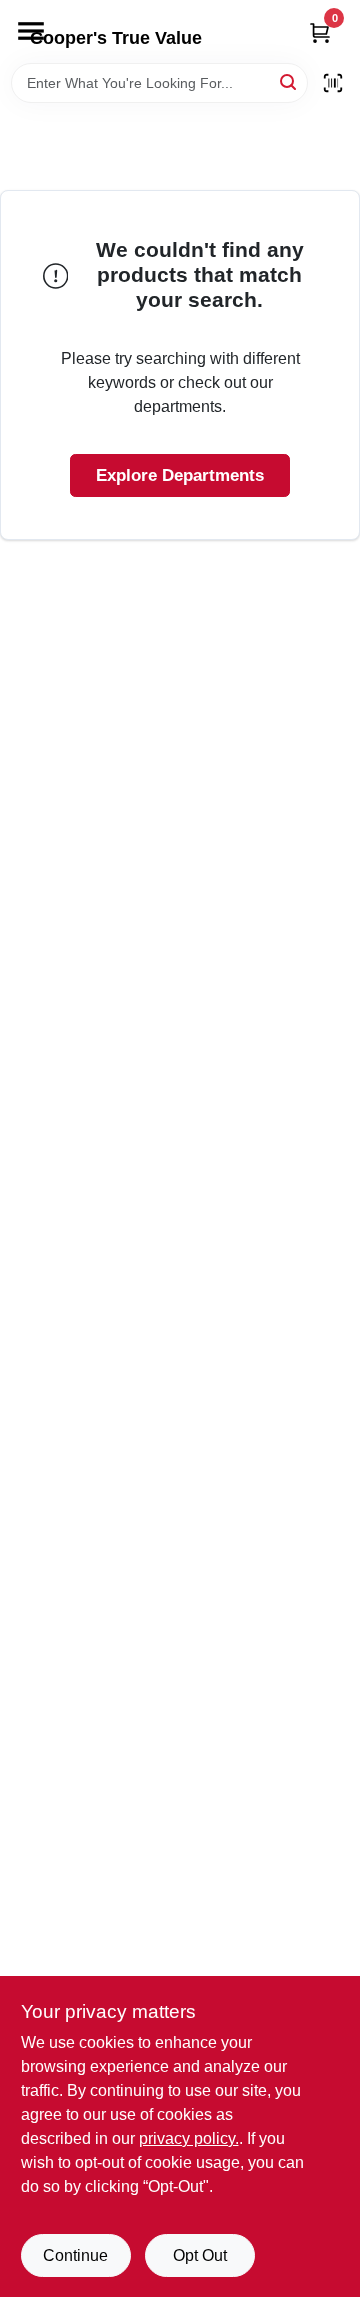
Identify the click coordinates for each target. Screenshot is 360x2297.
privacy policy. (189, 2138)
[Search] (289, 81)
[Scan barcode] (333, 83)
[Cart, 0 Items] (320, 32)
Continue (75, 2255)
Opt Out (200, 2255)
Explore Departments (180, 475)
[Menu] (31, 31)
